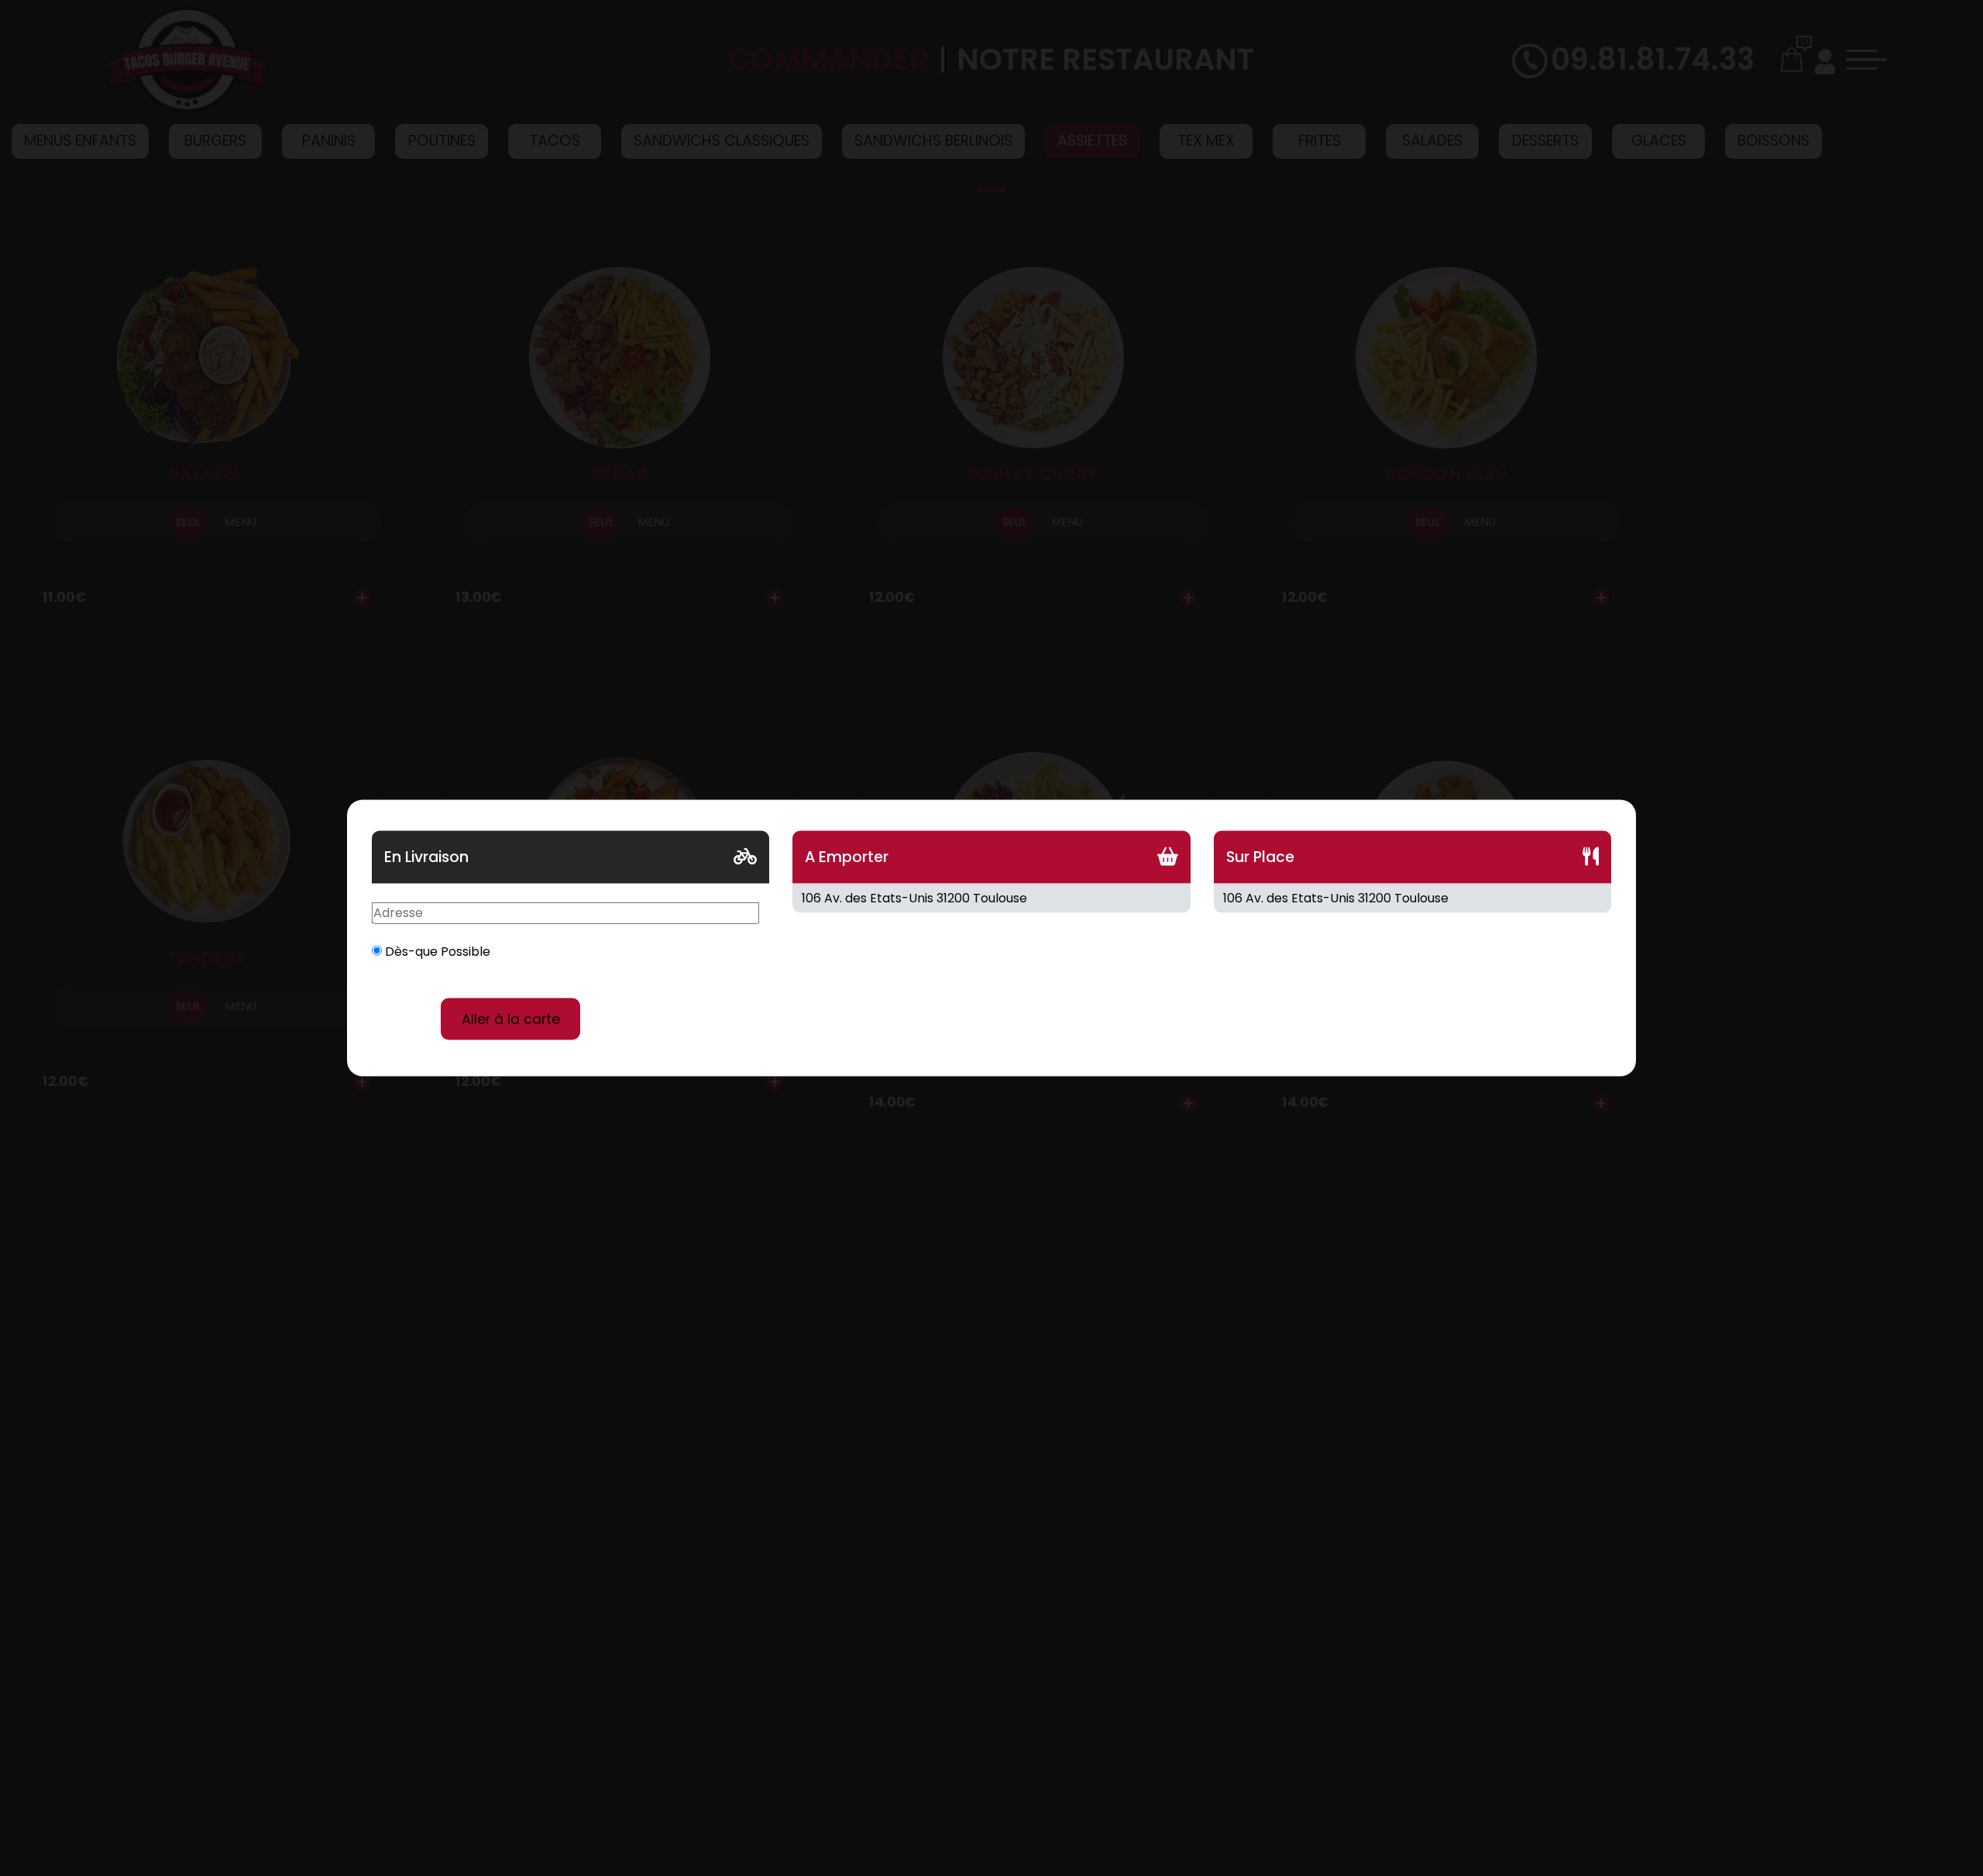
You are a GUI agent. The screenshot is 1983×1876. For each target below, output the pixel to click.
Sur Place (1260, 857)
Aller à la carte (511, 1019)
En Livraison (426, 857)
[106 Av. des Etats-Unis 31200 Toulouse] (991, 898)
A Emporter (847, 857)
